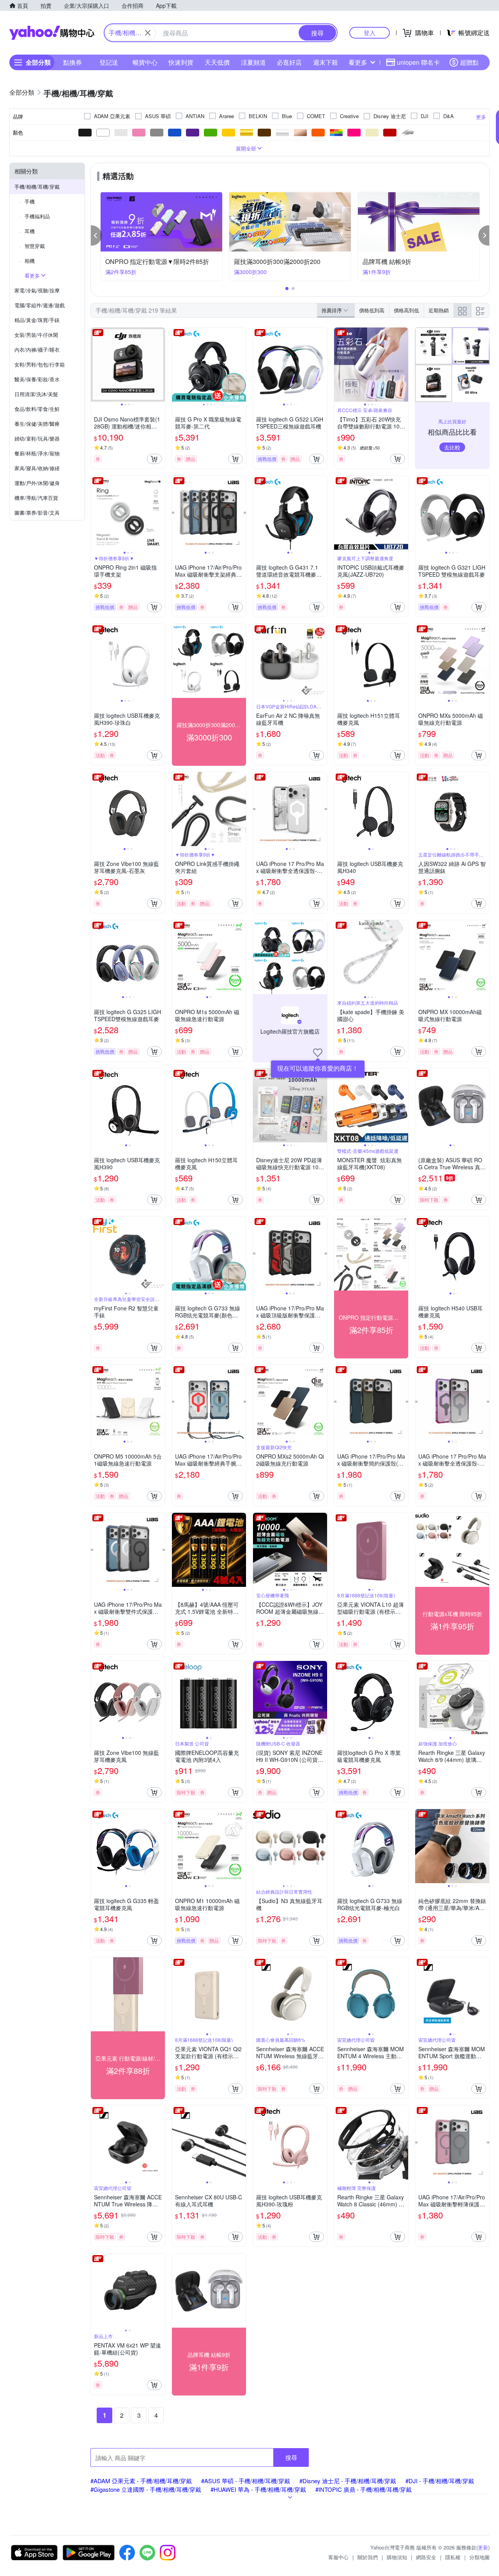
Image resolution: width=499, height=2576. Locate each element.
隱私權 (453, 2557)
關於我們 (368, 2557)
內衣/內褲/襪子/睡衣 (37, 350)
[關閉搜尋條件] (148, 33)
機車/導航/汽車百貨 (36, 498)
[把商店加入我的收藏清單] (318, 1053)
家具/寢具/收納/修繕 (37, 468)
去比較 (452, 447)
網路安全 (426, 2557)
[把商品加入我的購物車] (154, 459)
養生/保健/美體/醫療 (37, 424)
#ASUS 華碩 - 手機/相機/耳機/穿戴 (246, 2481)
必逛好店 (289, 62)
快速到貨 (181, 62)
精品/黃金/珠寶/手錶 (37, 320)
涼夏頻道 (253, 62)
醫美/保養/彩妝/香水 (37, 379)
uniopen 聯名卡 (418, 62)
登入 (370, 33)
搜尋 (291, 2457)
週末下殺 (326, 62)
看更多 (358, 62)
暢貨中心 (145, 62)
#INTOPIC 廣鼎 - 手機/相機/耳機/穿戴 (364, 2489)
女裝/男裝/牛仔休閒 (36, 335)
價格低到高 (372, 310)
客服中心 (338, 2557)
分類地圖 (480, 2557)
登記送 (109, 62)
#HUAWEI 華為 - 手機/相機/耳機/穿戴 (258, 2489)
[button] (96, 235)
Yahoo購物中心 (52, 33)
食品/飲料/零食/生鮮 (37, 409)
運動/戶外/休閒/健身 (37, 483)
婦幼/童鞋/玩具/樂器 (37, 438)
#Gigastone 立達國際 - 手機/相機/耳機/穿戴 (146, 2489)
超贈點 (469, 62)
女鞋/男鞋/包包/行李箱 (40, 364)
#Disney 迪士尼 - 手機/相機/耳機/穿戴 (348, 2481)
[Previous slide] (96, 365)
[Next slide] (160, 365)
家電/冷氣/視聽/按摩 (37, 290)
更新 (483, 2547)
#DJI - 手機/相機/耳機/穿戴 (440, 2481)
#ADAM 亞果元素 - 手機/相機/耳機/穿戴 (141, 2481)
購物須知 (397, 2557)
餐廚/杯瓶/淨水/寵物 (37, 453)
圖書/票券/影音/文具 (37, 513)
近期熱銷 (439, 310)
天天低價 (217, 62)
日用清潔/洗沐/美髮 (36, 394)
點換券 (73, 62)
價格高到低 (406, 310)
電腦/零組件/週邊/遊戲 (40, 305)
